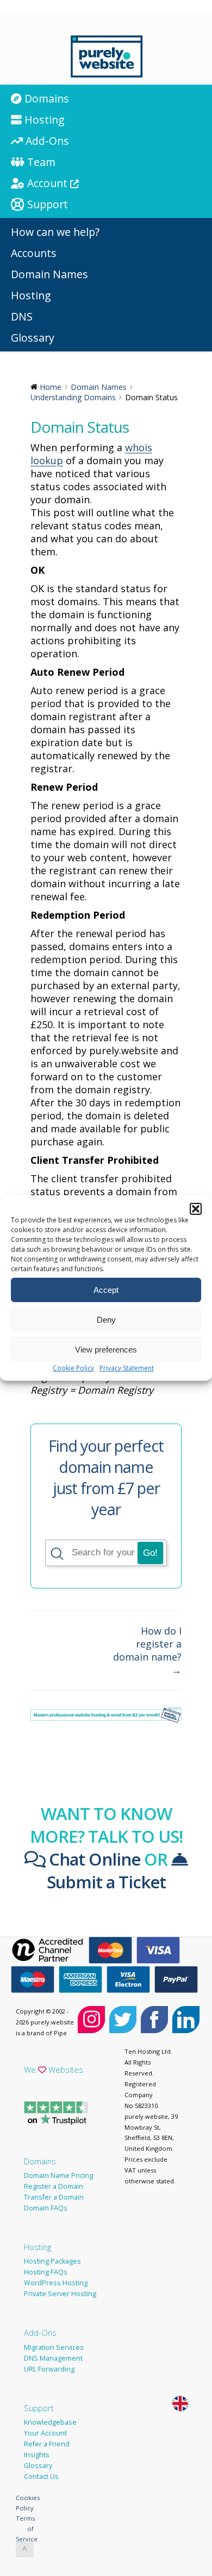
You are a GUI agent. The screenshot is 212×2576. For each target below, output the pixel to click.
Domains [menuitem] (45, 98)
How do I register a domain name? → (147, 1650)
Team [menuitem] (40, 162)
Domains (40, 2161)
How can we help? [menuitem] (55, 232)
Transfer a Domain (54, 2197)
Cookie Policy (73, 1368)
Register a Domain (54, 2186)
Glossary (38, 2466)
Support (39, 2408)
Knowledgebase (50, 2422)
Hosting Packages (52, 2261)
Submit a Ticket (106, 1882)
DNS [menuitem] (22, 316)
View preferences (106, 1350)
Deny (106, 1320)
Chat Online (93, 1859)
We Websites (54, 2069)
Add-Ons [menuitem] (46, 141)
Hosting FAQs (46, 2272)
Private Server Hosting (60, 2294)
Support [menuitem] (46, 204)
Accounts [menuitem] (34, 253)
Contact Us (41, 2476)
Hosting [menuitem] (43, 120)
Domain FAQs (46, 2208)
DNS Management (53, 2358)
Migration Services (54, 2347)
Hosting (38, 2247)
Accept (106, 1290)
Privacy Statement (127, 1368)
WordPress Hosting (56, 2283)
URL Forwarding (49, 2369)
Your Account (45, 2433)
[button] (196, 1209)
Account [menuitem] (47, 183)
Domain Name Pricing (58, 2175)
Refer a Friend (47, 2444)
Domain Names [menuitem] (49, 274)
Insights (37, 2455)
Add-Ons (40, 2333)
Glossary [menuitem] (33, 338)
